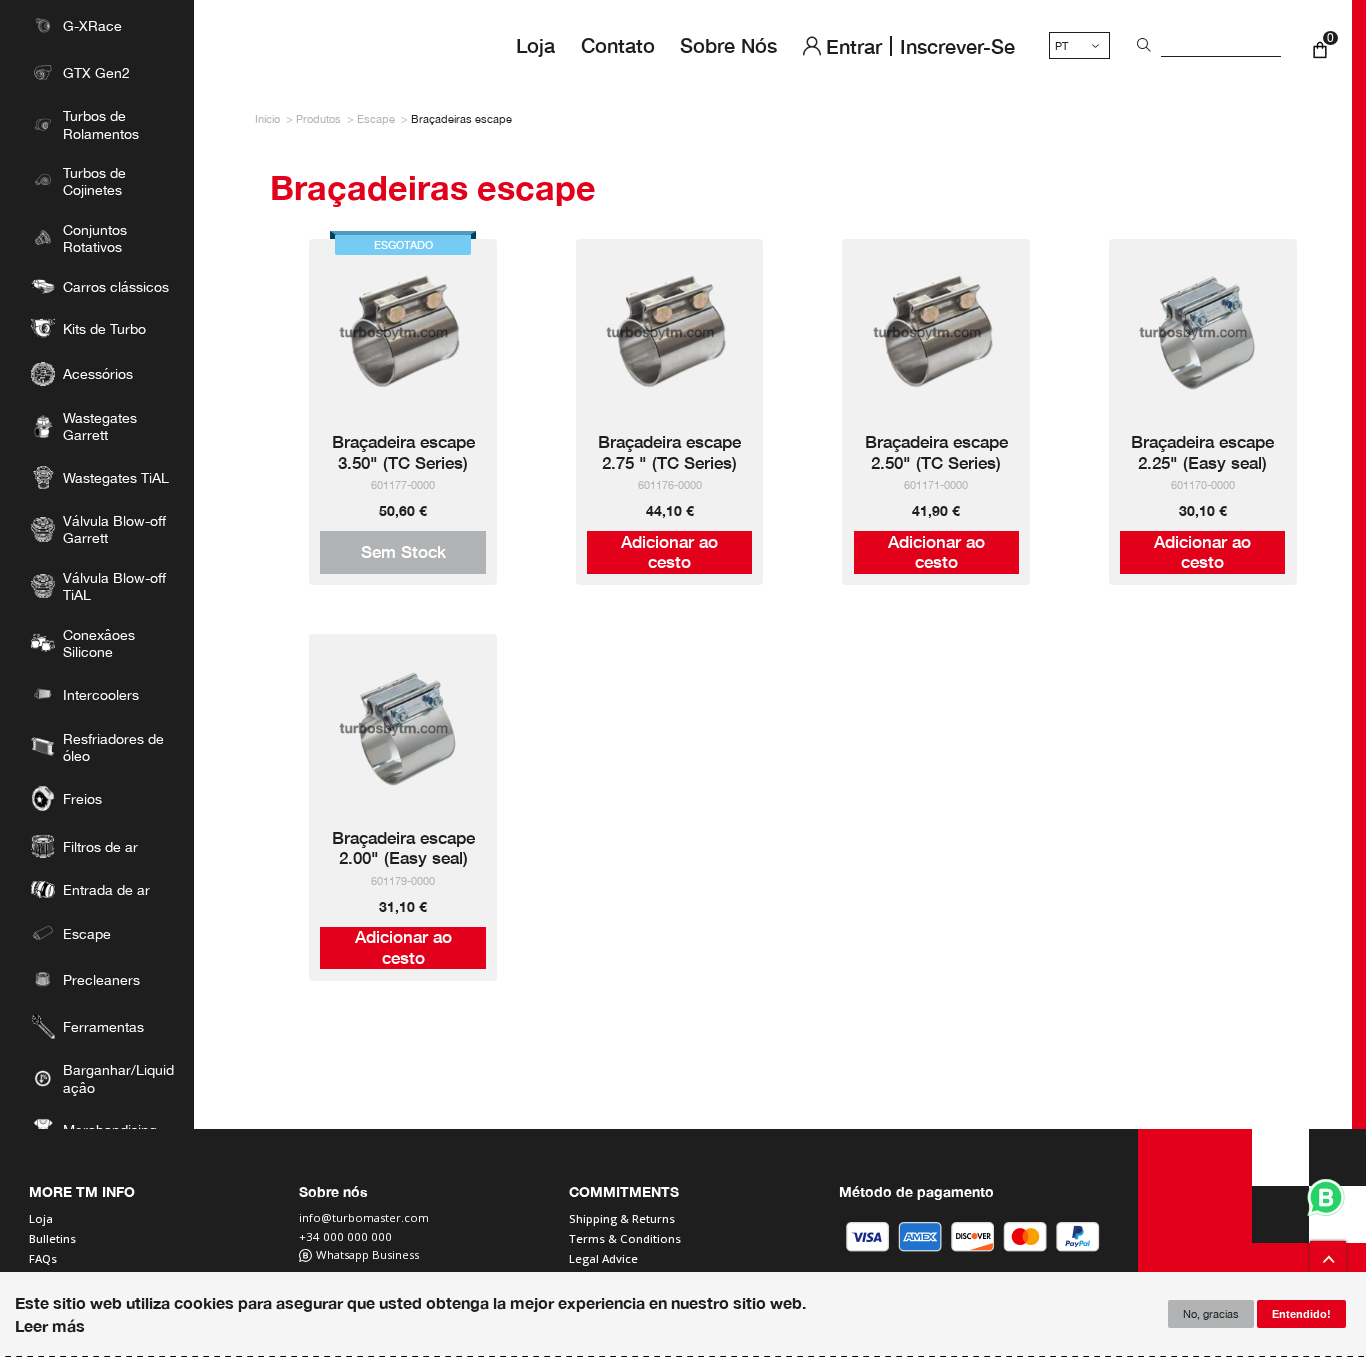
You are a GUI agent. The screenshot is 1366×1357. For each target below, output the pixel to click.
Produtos (318, 118)
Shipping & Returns (622, 1219)
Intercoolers (101, 694)
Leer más (50, 1325)
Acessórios (98, 373)
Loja (535, 45)
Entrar (854, 46)
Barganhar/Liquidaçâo (118, 1078)
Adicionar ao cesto (669, 551)
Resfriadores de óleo (113, 747)
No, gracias (1211, 1313)
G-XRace (92, 25)
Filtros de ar (100, 846)
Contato (618, 45)
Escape (87, 933)
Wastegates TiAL (116, 477)
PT (1061, 45)
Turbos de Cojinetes (94, 181)
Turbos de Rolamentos (101, 124)
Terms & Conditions (625, 1239)
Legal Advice (603, 1259)
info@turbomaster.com (364, 1218)
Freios (82, 798)
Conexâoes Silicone (99, 643)
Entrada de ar (106, 889)
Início (267, 118)
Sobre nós (728, 45)
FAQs (43, 1259)
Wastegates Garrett (100, 426)
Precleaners (101, 979)
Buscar (1140, 45)
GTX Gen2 (96, 72)
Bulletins (52, 1239)
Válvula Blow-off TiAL (114, 586)
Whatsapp (1326, 1198)
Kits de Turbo (104, 328)
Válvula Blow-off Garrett (114, 529)
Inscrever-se (957, 46)
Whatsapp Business (367, 1255)
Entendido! (1301, 1314)
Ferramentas (103, 1026)
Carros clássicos (116, 286)
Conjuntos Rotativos (95, 238)
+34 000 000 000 (345, 1237)
